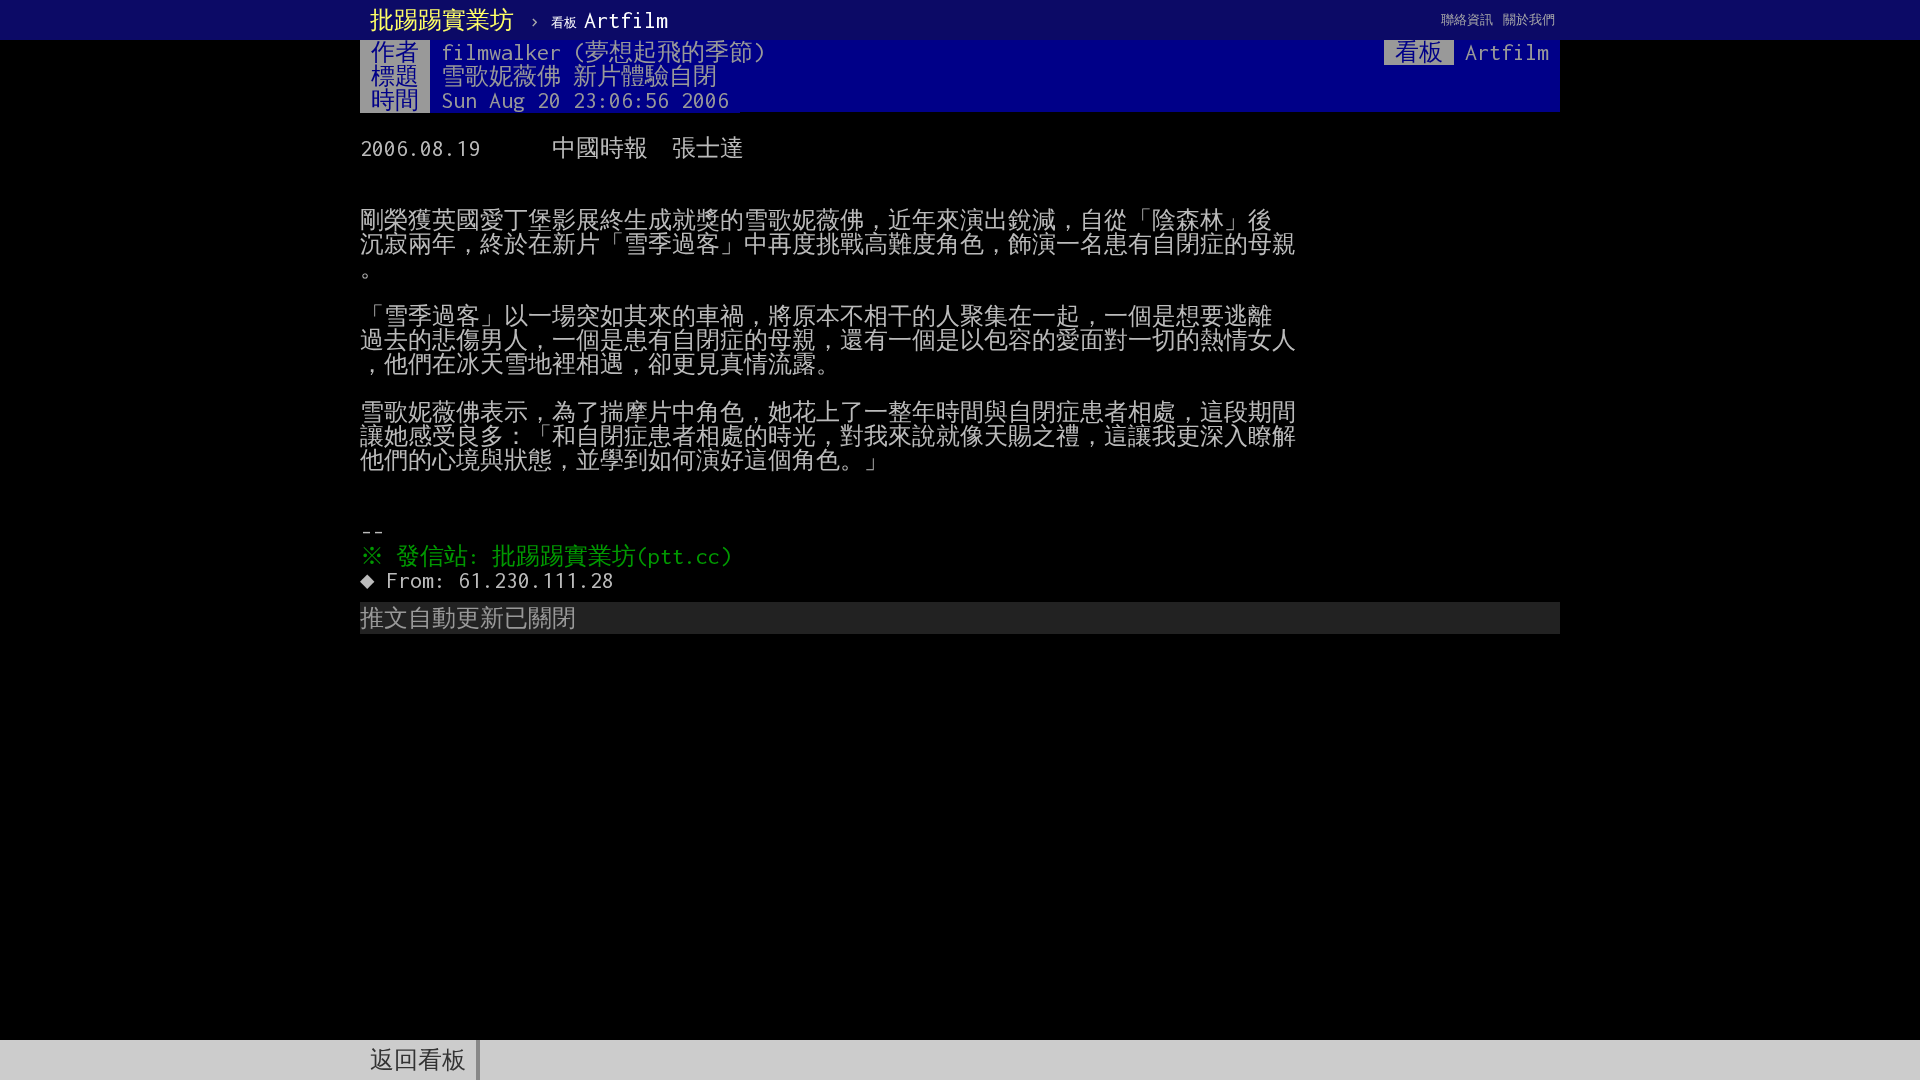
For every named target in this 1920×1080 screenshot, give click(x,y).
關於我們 (1529, 19)
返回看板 (418, 1060)
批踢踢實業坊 (442, 20)
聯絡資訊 (1467, 19)
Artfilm (609, 20)
